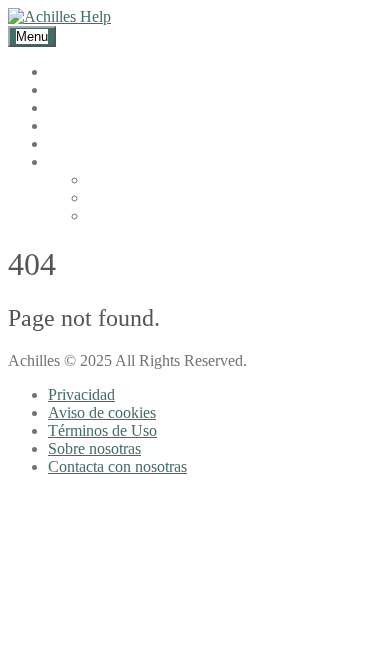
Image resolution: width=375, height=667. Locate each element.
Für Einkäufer (92, 71)
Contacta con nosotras (117, 466)
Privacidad (81, 394)
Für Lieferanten (97, 89)
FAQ (64, 125)
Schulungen (85, 107)
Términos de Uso (102, 430)
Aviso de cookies (102, 412)
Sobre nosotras (94, 448)
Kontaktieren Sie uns (114, 143)
